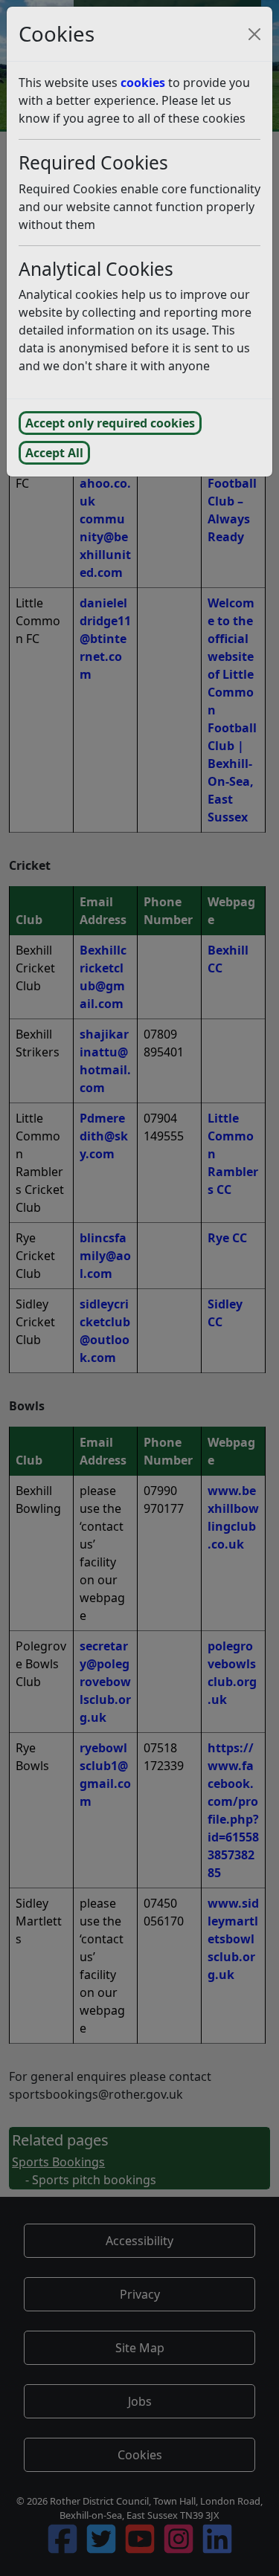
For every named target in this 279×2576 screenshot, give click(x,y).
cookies (143, 83)
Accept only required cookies (110, 423)
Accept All (54, 453)
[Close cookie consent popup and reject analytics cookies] (254, 34)
